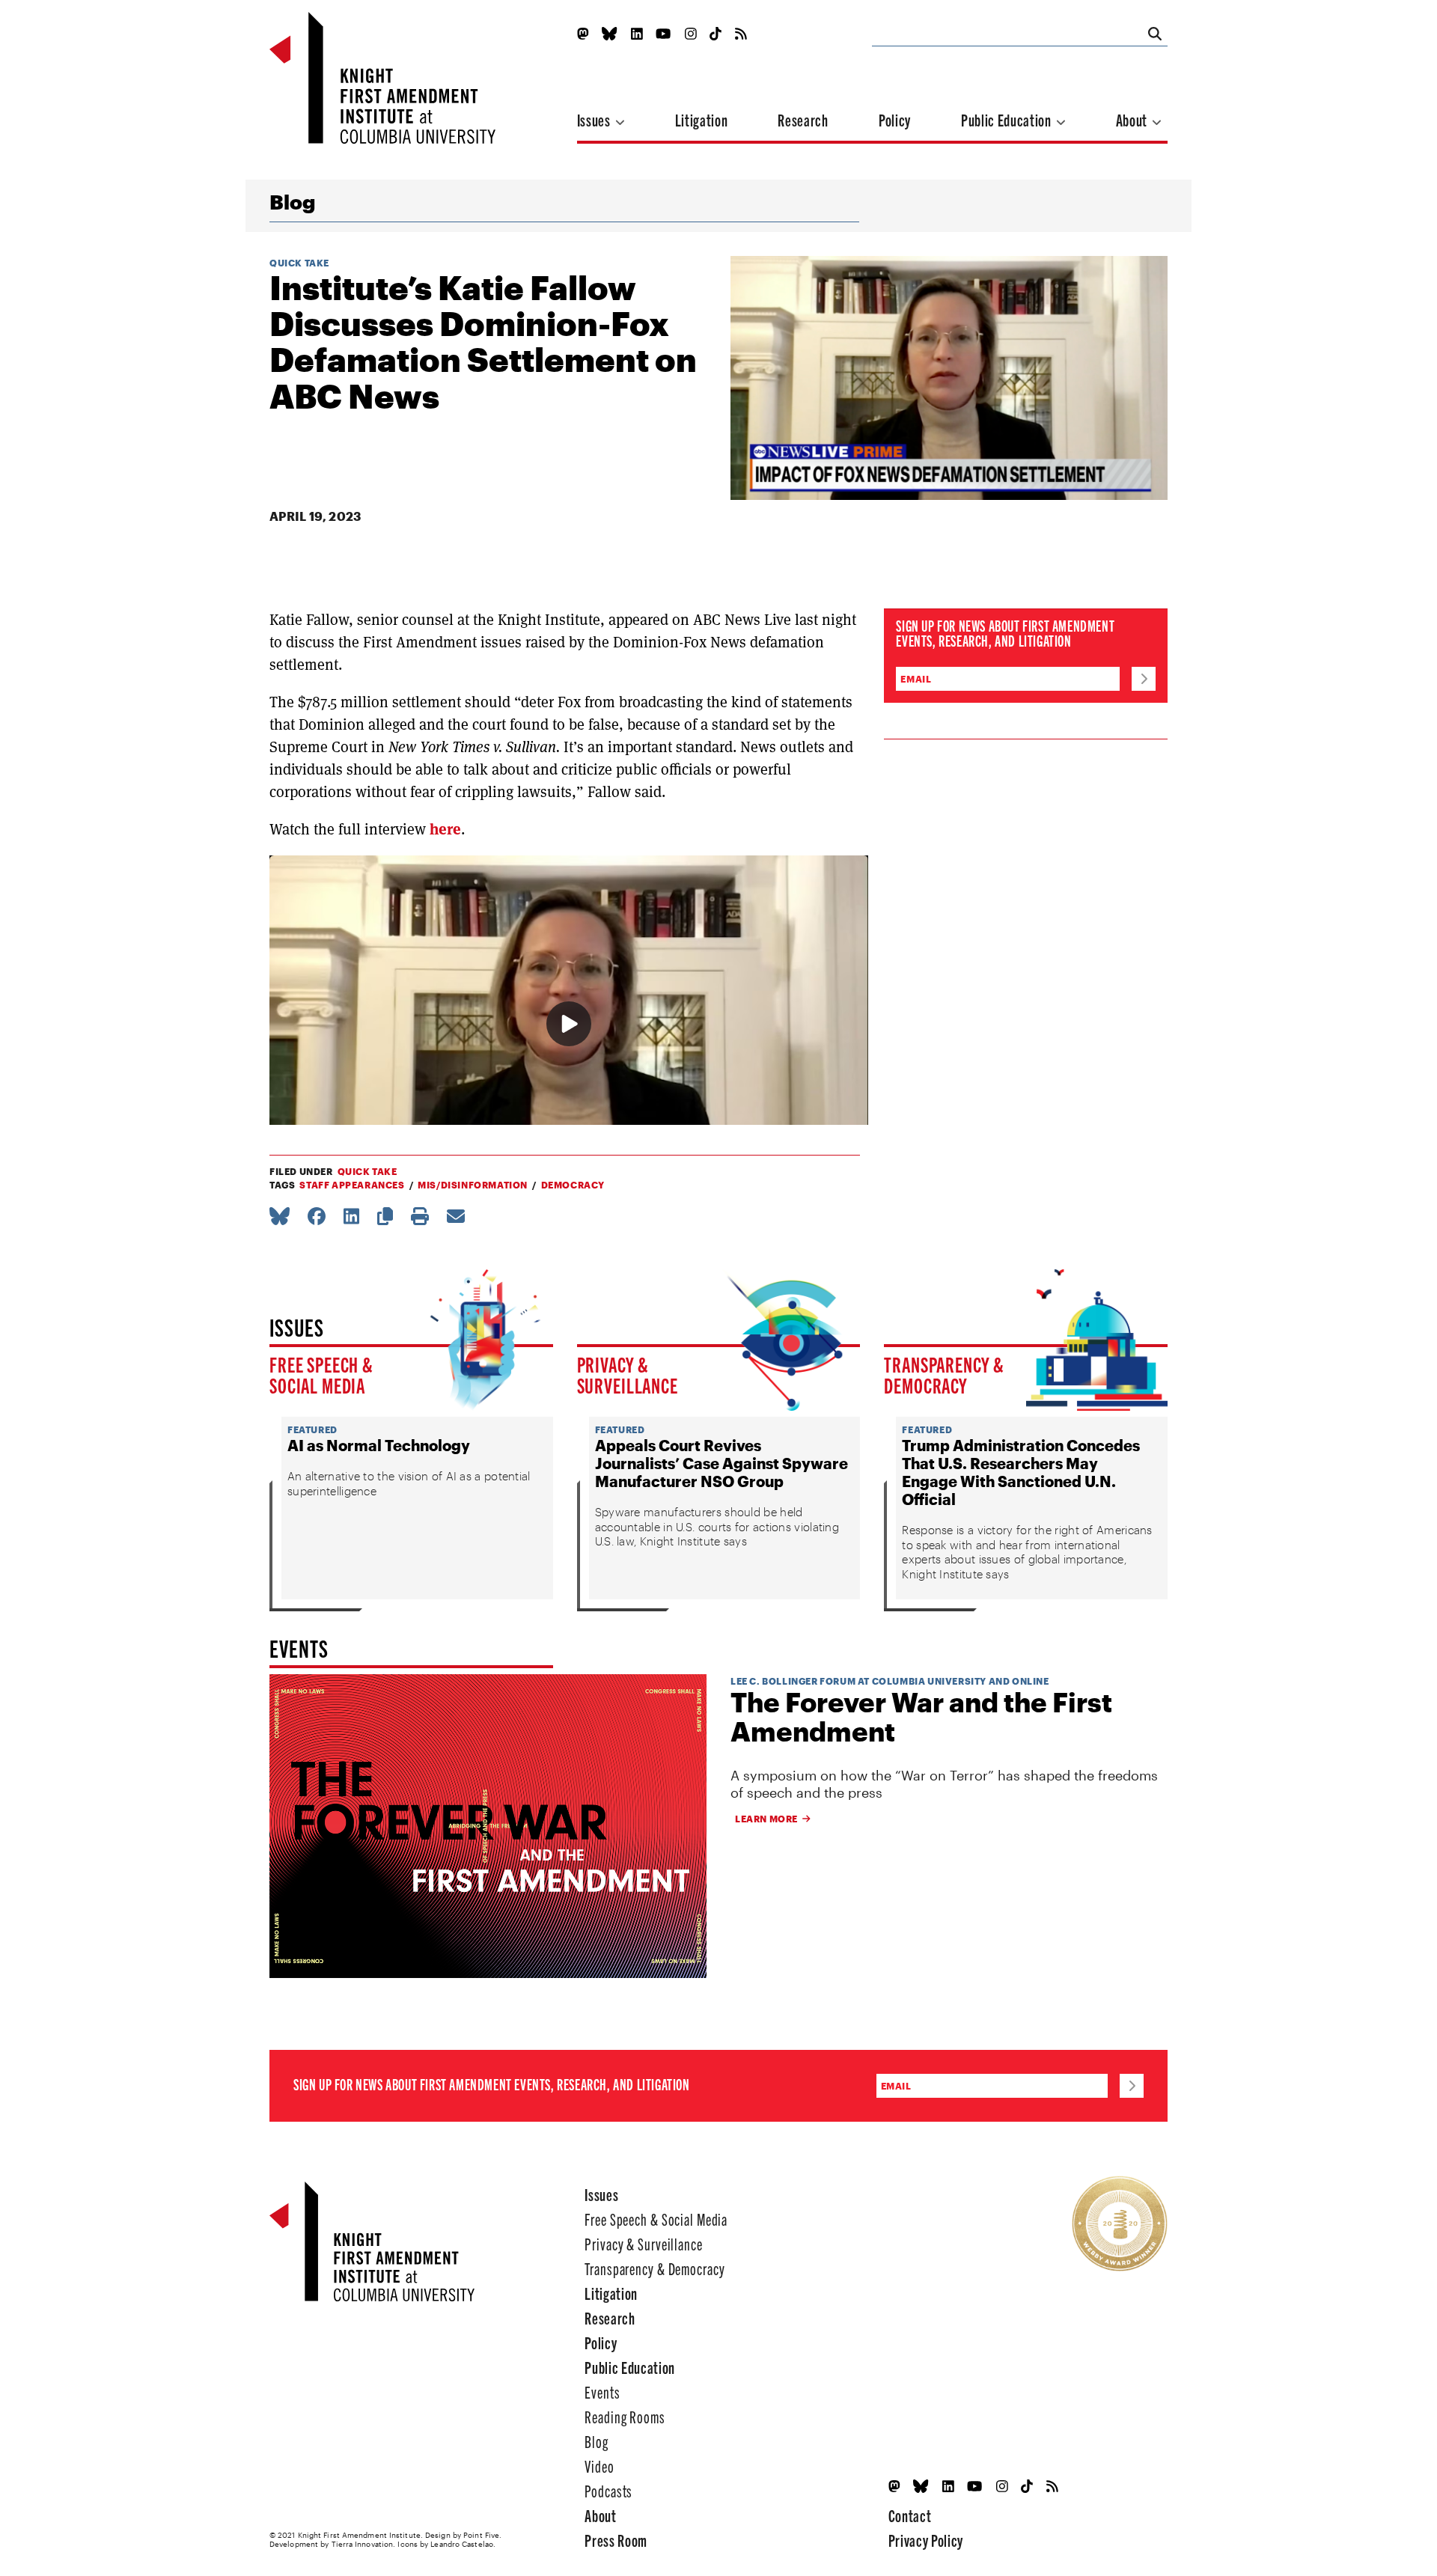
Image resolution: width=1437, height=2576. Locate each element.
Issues (595, 119)
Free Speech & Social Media (321, 1374)
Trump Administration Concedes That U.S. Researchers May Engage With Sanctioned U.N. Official (1021, 1472)
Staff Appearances (352, 1185)
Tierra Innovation (363, 2544)
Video (599, 2466)
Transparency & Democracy (944, 1374)
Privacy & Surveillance (628, 1374)
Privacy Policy (926, 2540)
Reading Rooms (625, 2416)
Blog (292, 202)
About (1133, 119)
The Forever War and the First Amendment (921, 1717)
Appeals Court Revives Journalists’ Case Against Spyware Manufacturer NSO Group (721, 1463)
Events (602, 2392)
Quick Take (299, 263)
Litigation (702, 119)
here (445, 829)
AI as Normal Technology (379, 1445)
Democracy (573, 1185)
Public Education (1007, 119)
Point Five (481, 2535)
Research (803, 119)
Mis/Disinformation (473, 1185)
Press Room (616, 2540)
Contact (910, 2515)
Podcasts (608, 2490)
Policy (895, 119)
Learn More (766, 1819)
